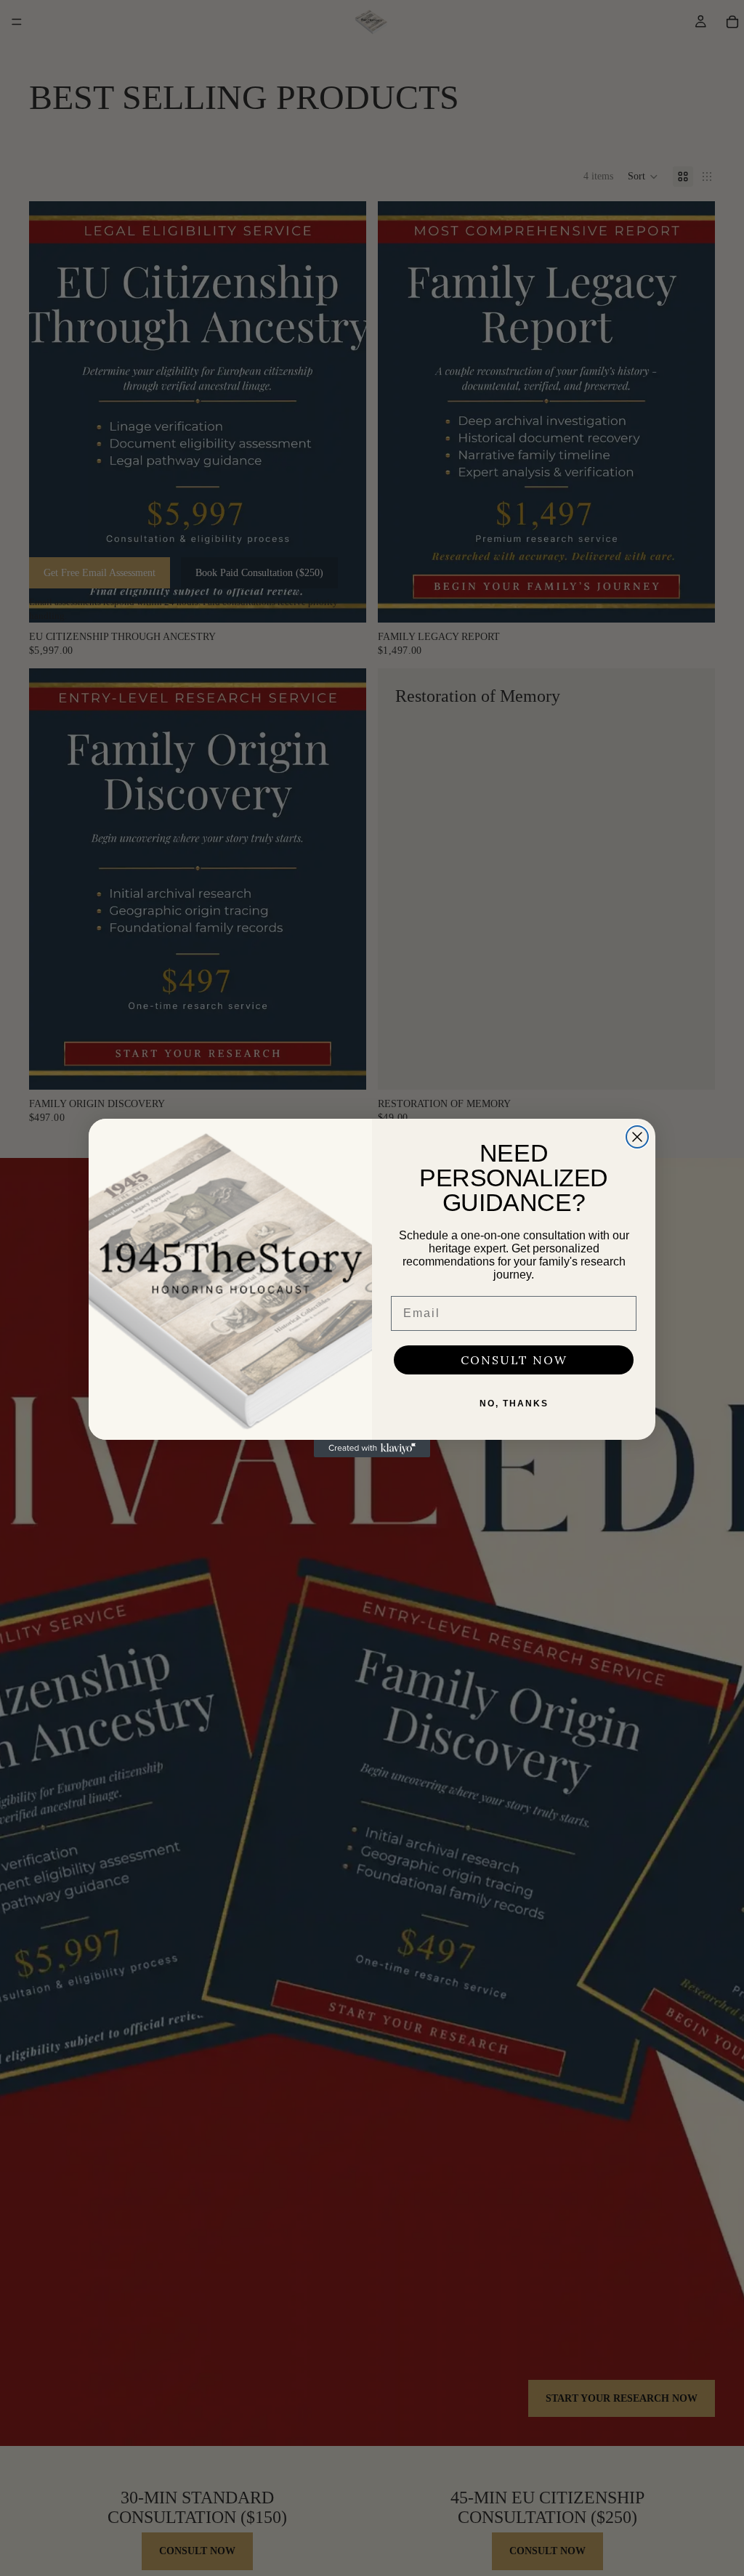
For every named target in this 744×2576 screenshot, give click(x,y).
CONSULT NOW (514, 1360)
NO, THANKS (514, 1404)
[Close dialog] (637, 1137)
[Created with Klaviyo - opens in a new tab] (372, 1449)
